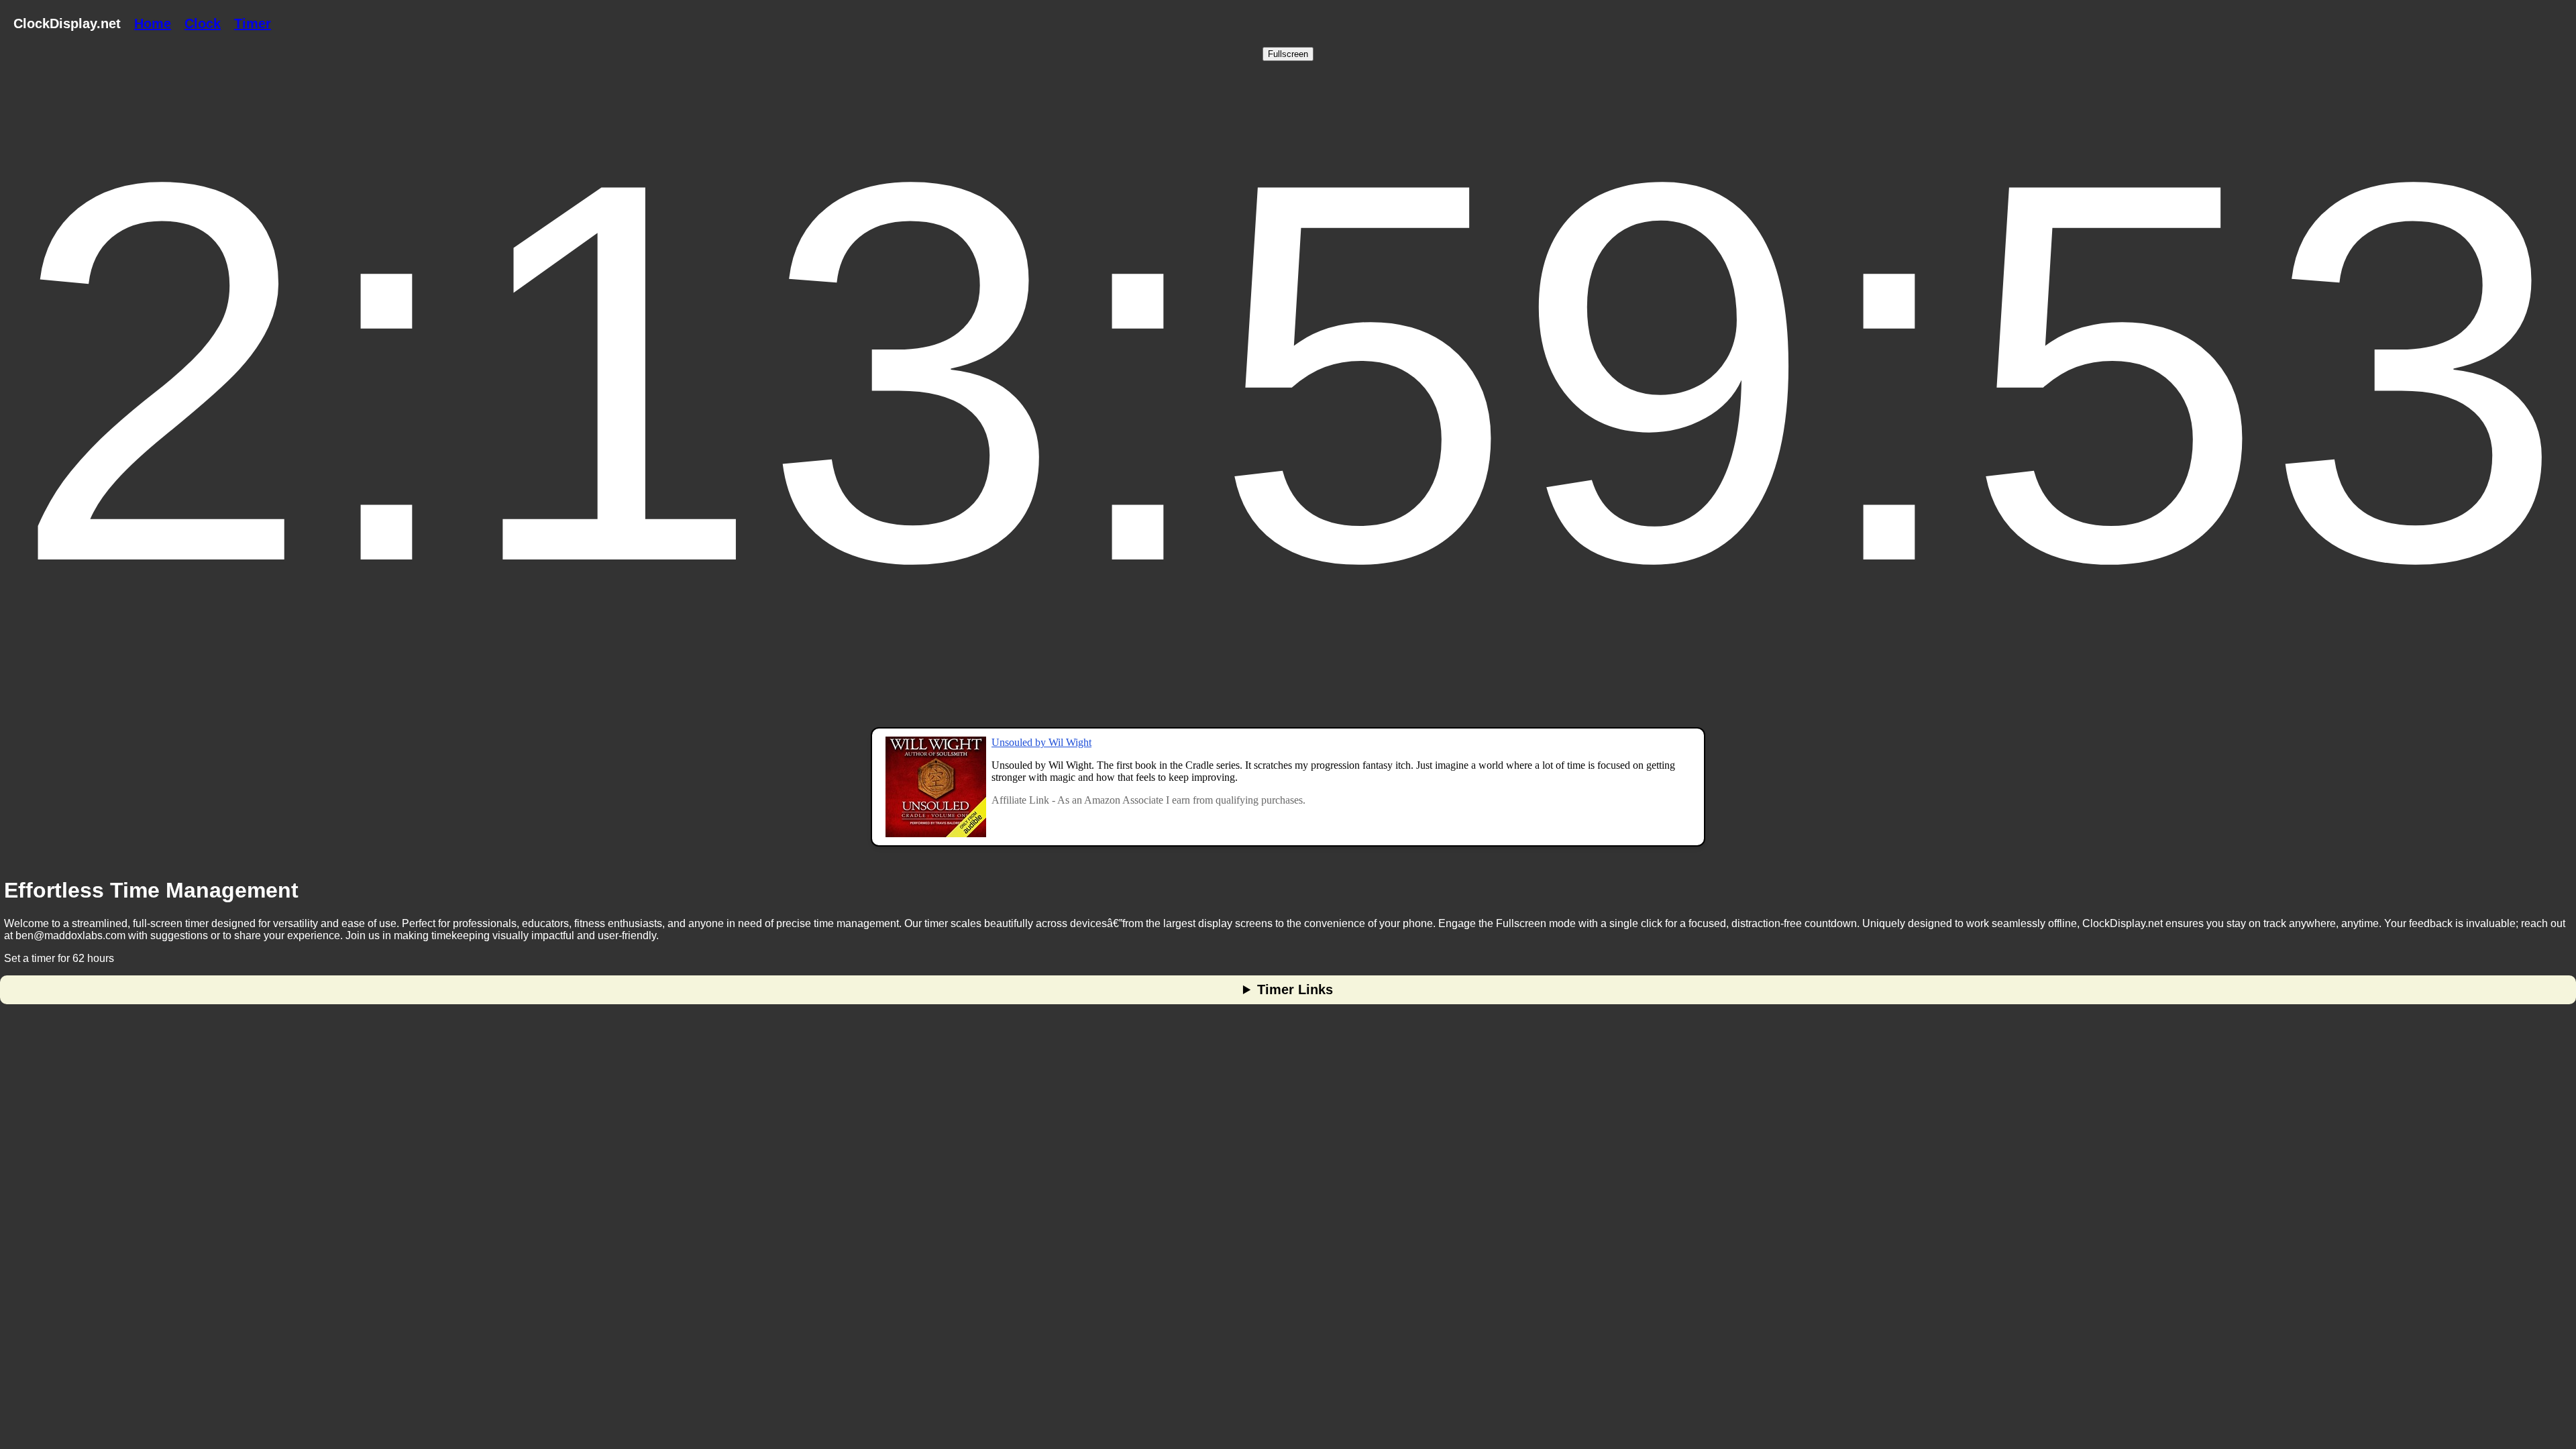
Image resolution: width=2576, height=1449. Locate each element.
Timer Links (1295, 989)
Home (153, 23)
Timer (253, 23)
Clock (203, 23)
